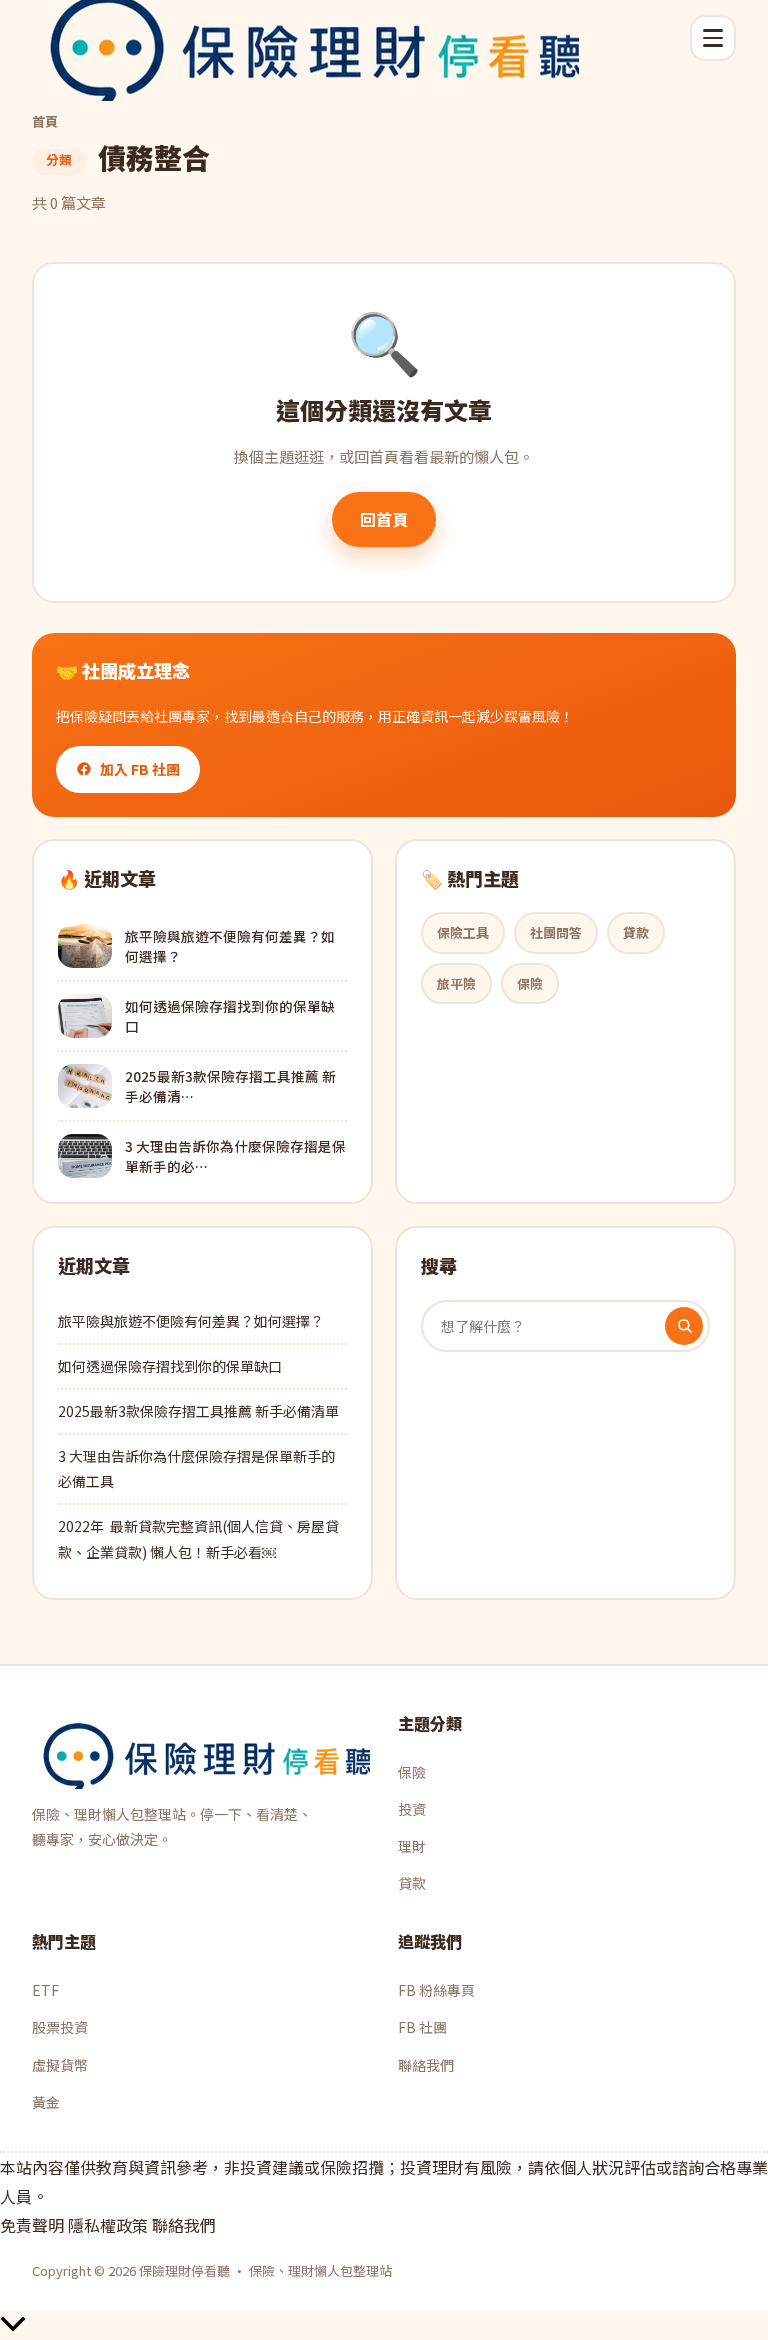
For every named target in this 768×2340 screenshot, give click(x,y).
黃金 (46, 2102)
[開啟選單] (713, 38)
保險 (530, 983)
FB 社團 (422, 2027)
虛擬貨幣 (60, 2065)
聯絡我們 (426, 2065)
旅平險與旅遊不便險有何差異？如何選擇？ (191, 1321)
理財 (412, 1846)
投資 (412, 1809)
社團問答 (556, 932)
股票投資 (60, 2027)
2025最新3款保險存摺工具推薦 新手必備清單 (198, 1411)
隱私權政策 (108, 2225)
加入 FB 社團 (140, 769)
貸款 (636, 932)
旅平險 (456, 983)
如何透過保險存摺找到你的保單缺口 (170, 1366)
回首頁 (384, 519)
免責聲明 (32, 2225)
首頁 (45, 121)
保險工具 (463, 932)
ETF (45, 1990)
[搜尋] (684, 1326)
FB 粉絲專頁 (436, 1990)
